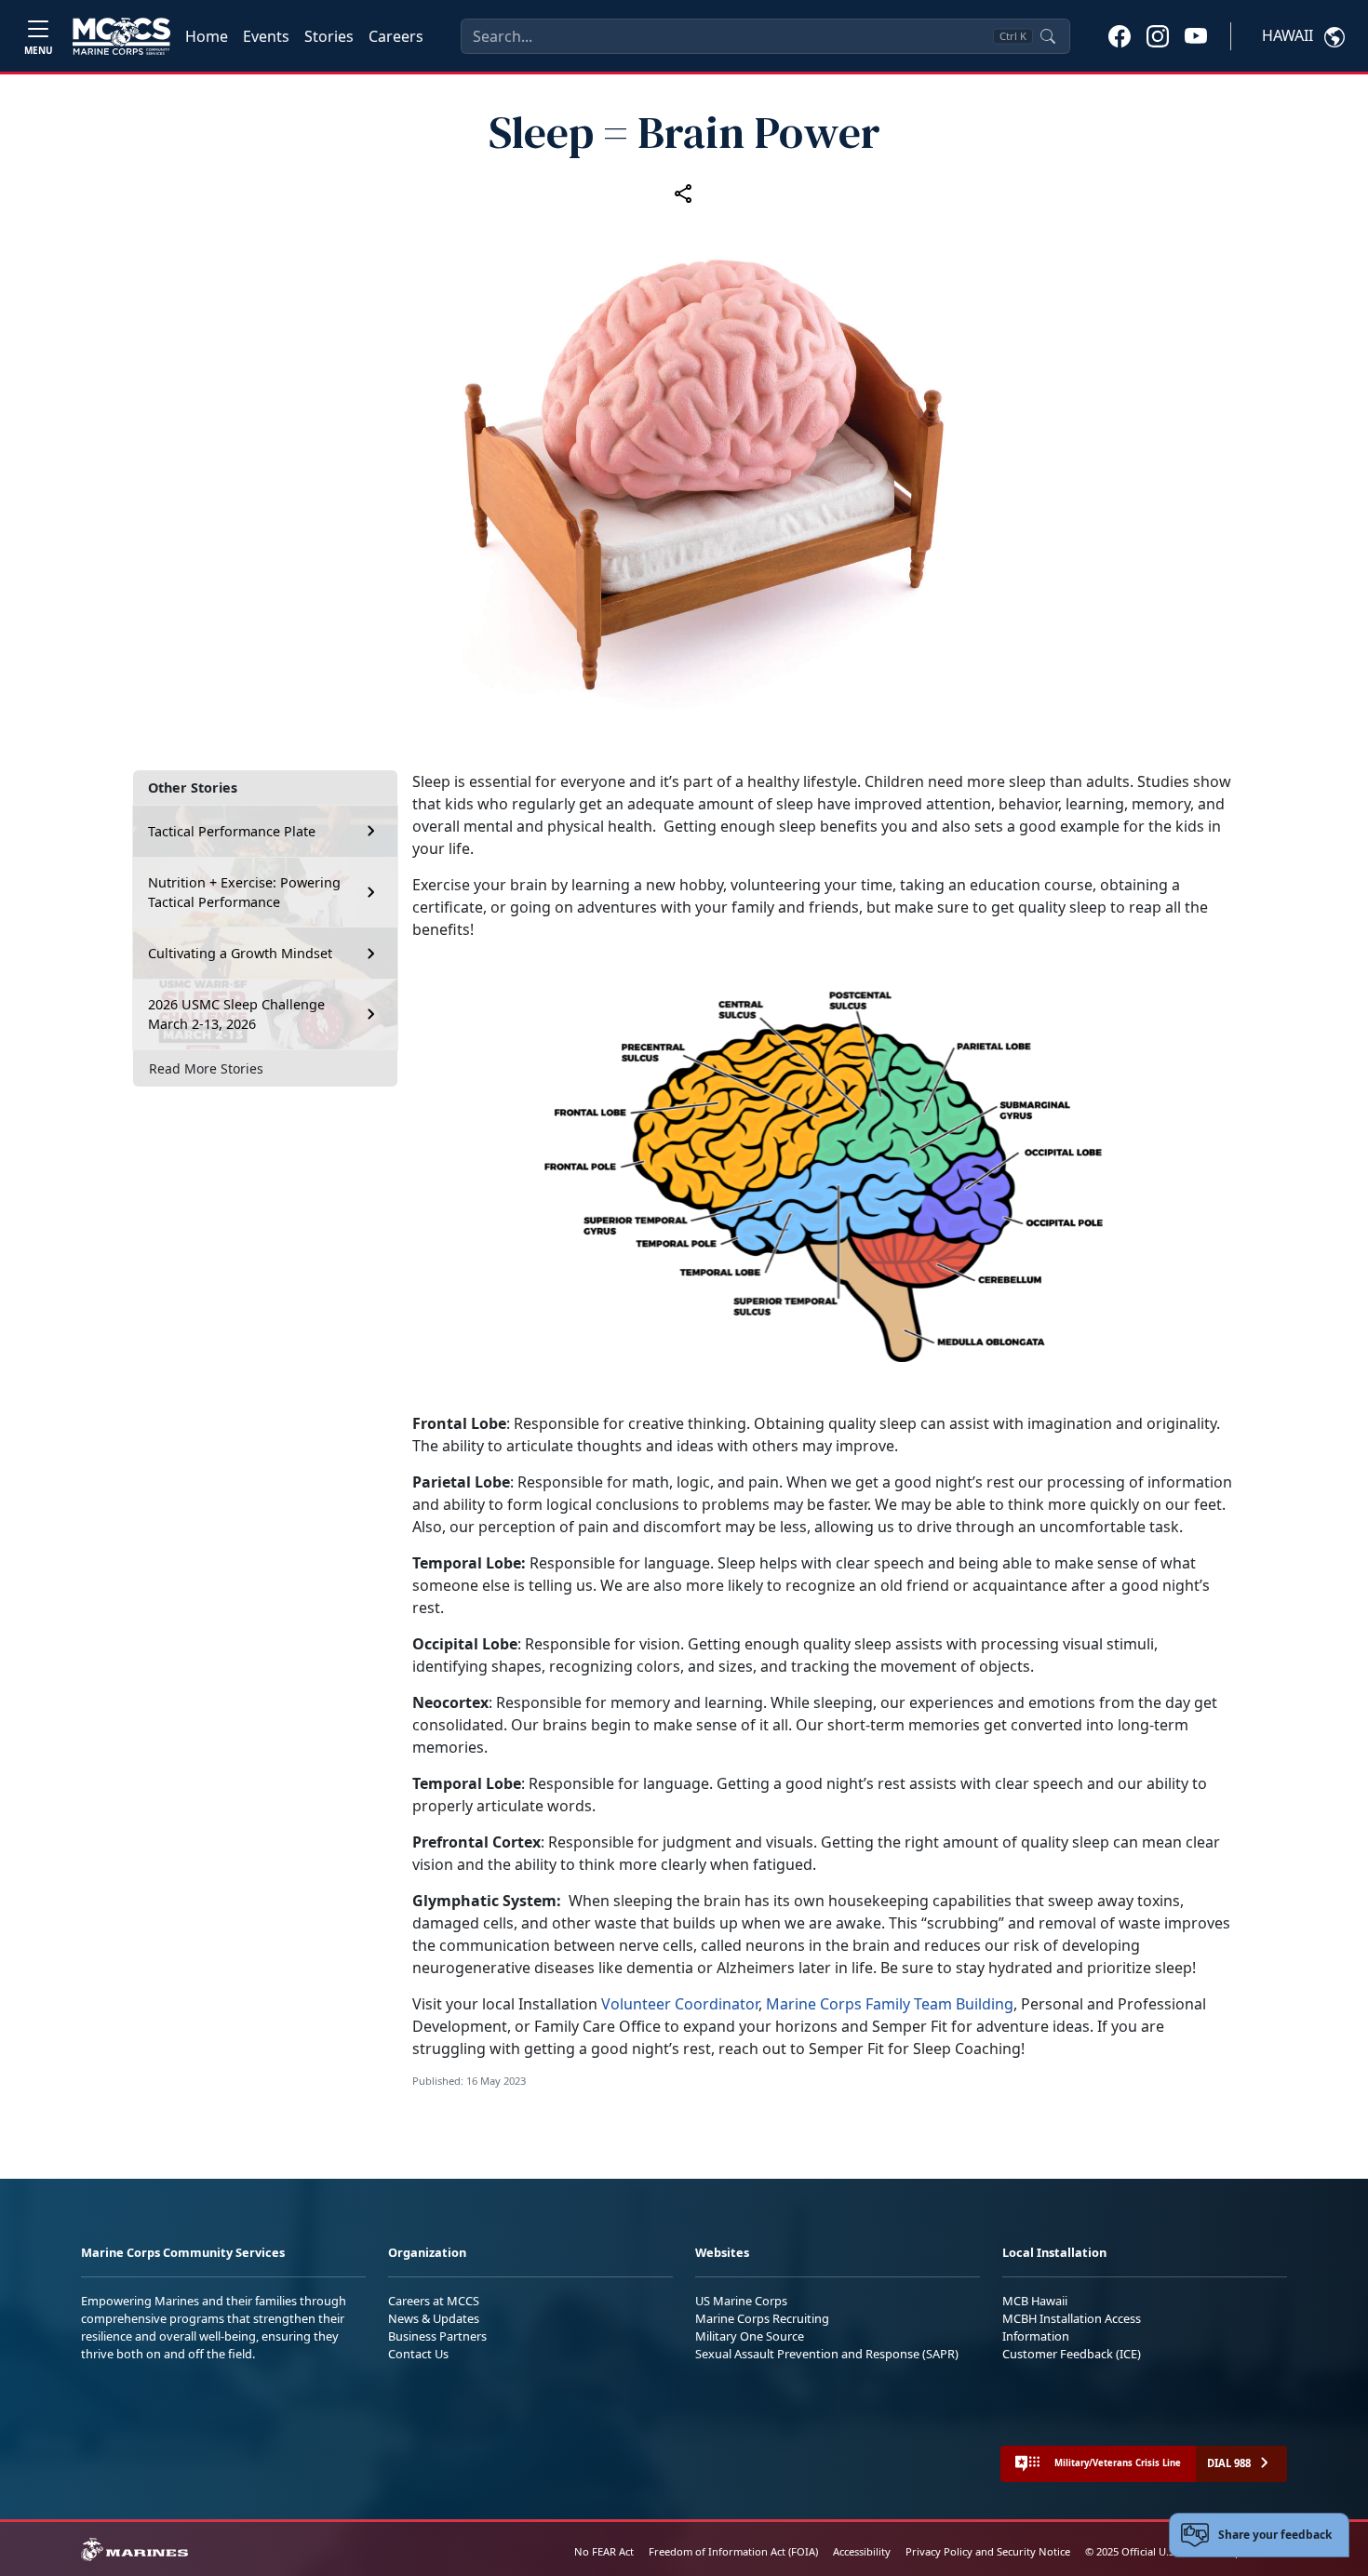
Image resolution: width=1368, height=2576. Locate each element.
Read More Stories (206, 1068)
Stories (329, 36)
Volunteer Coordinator (680, 2004)
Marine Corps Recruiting (762, 2318)
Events (266, 36)
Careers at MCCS (434, 2301)
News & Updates (434, 2318)
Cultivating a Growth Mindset (240, 953)
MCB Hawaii (1035, 2301)
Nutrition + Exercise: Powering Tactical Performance (244, 892)
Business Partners (437, 2336)
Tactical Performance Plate (232, 831)
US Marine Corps (741, 2301)
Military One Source (750, 2336)
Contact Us (418, 2354)
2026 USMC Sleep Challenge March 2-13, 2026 (236, 1014)
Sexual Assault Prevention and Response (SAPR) (827, 2354)
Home (207, 36)
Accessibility (862, 2551)
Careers (396, 36)
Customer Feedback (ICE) (1072, 2354)
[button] (1120, 35)
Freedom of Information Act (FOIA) (733, 2551)
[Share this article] (684, 194)
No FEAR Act (604, 2551)
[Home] (121, 36)
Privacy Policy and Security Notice (988, 2551)
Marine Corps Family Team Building (890, 2004)
